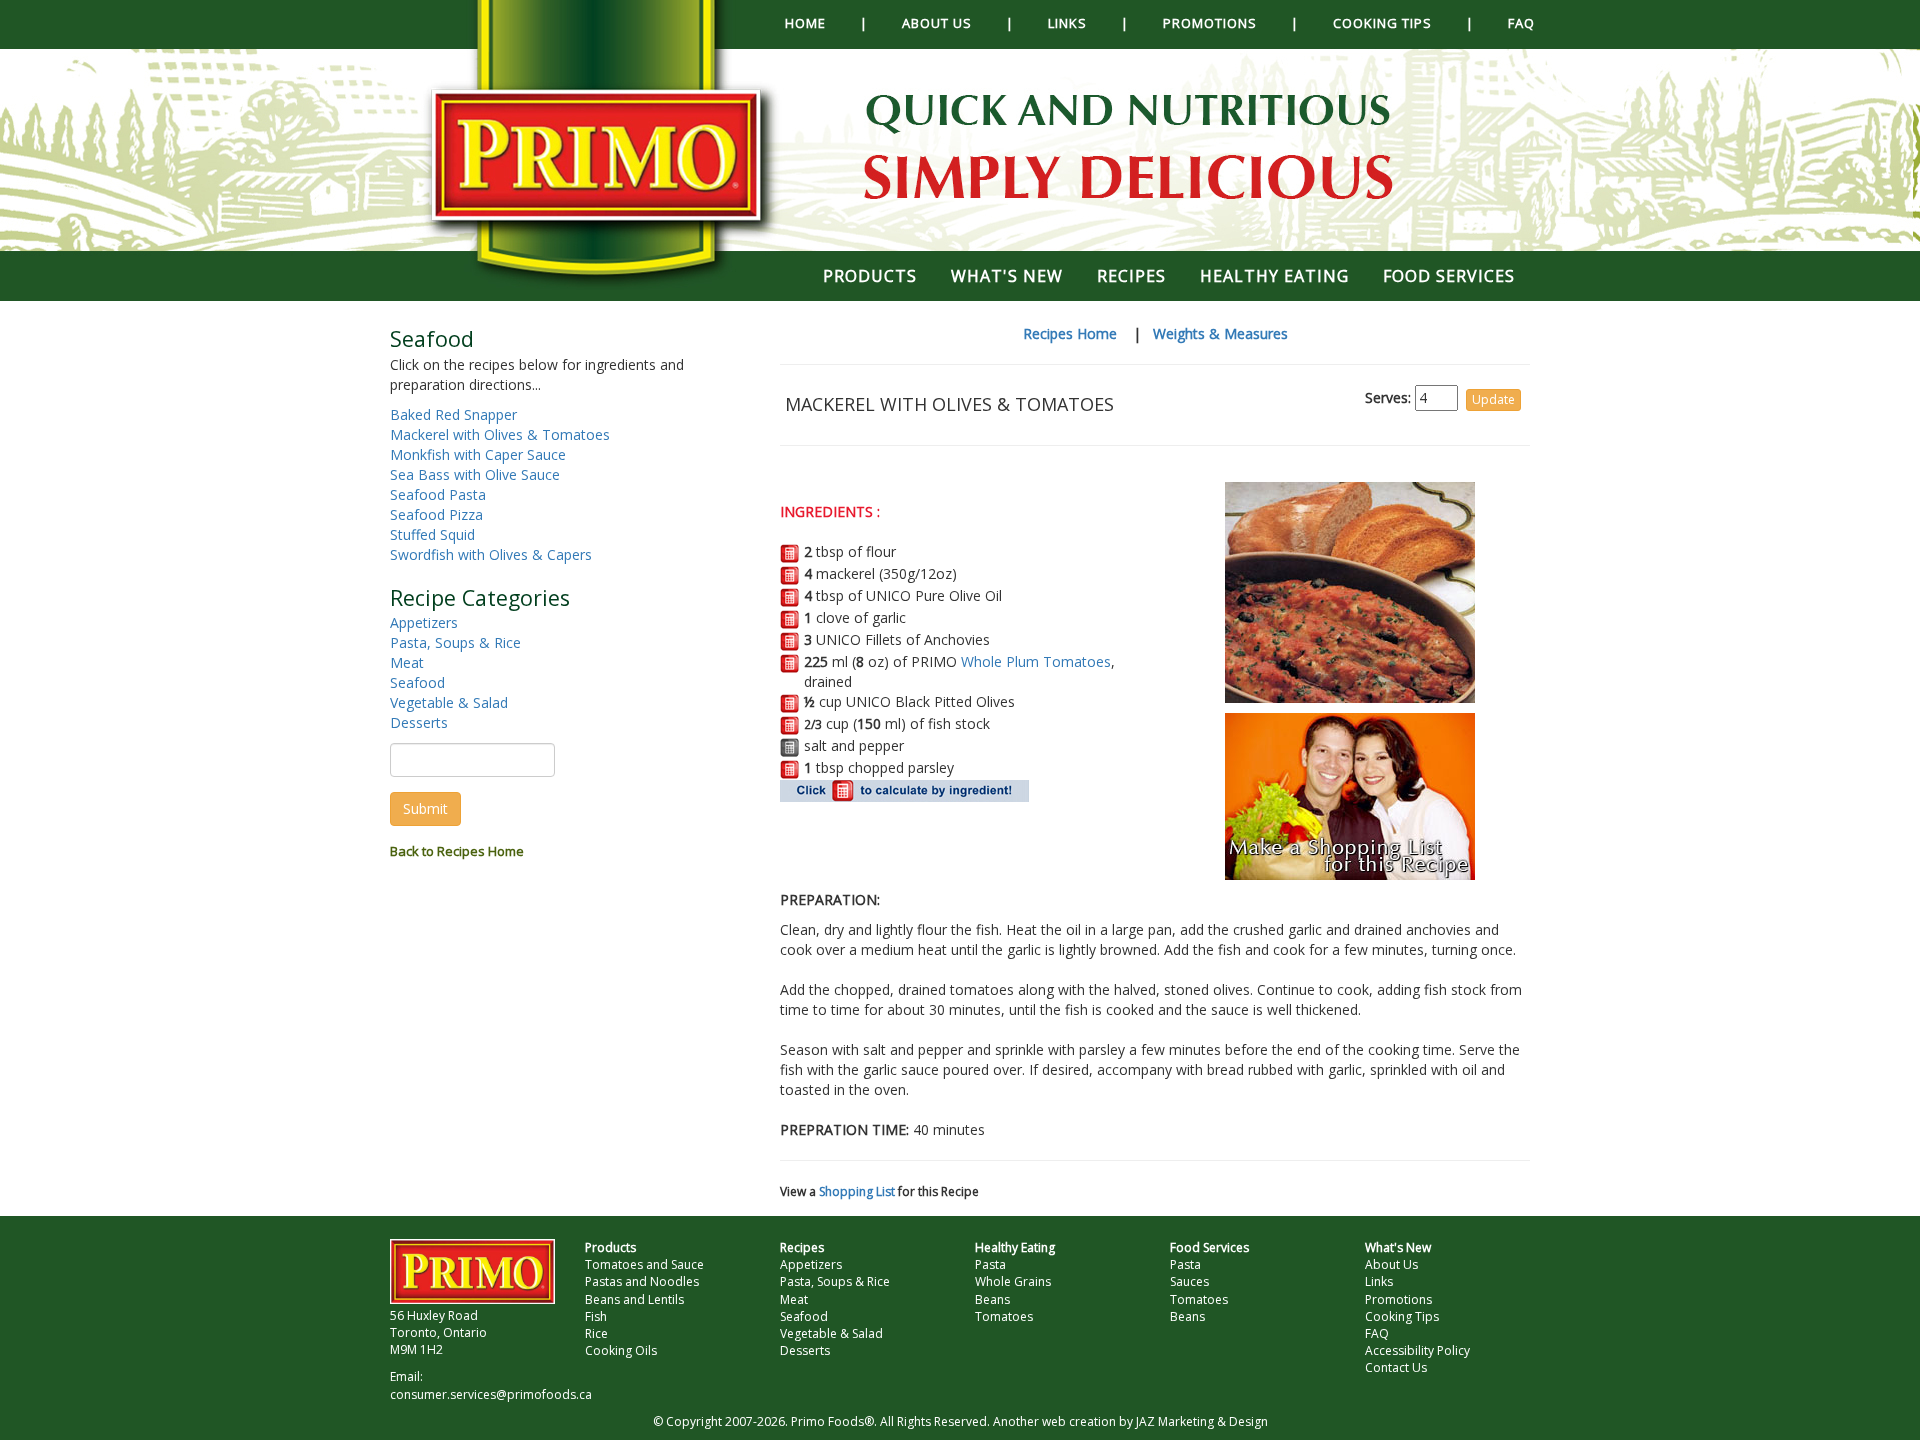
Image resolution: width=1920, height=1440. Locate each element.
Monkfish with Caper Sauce (478, 454)
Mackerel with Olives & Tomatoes (500, 434)
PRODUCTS (870, 276)
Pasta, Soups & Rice (455, 642)
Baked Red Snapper (453, 414)
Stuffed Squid (432, 534)
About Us (1391, 1264)
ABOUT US (937, 23)
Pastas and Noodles (642, 1281)
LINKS (1067, 23)
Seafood (417, 682)
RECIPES (1131, 276)
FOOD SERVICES (1449, 276)
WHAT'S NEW (1007, 276)
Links (1379, 1281)
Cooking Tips (1402, 1316)
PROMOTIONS (1210, 23)
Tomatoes (1004, 1316)
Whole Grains (1013, 1281)
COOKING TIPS (1382, 23)
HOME (805, 23)
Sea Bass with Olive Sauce (475, 474)
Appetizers (424, 622)
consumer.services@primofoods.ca (491, 1394)
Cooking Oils (621, 1350)
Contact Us (1396, 1367)
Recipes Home (1070, 333)
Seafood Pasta (438, 494)
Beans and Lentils (634, 1299)
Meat (407, 662)
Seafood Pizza (436, 514)
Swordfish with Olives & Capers (491, 554)
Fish (596, 1316)
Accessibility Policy (1417, 1350)
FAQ (1521, 23)
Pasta (990, 1264)
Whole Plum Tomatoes (1036, 661)
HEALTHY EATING (1274, 276)
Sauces (1189, 1281)
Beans (992, 1299)
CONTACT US (870, 70)
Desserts (419, 722)
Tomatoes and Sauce (644, 1264)
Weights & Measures (1220, 333)
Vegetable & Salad (449, 702)
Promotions (1398, 1299)
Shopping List (857, 1191)
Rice (596, 1333)
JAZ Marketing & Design (1202, 1421)
